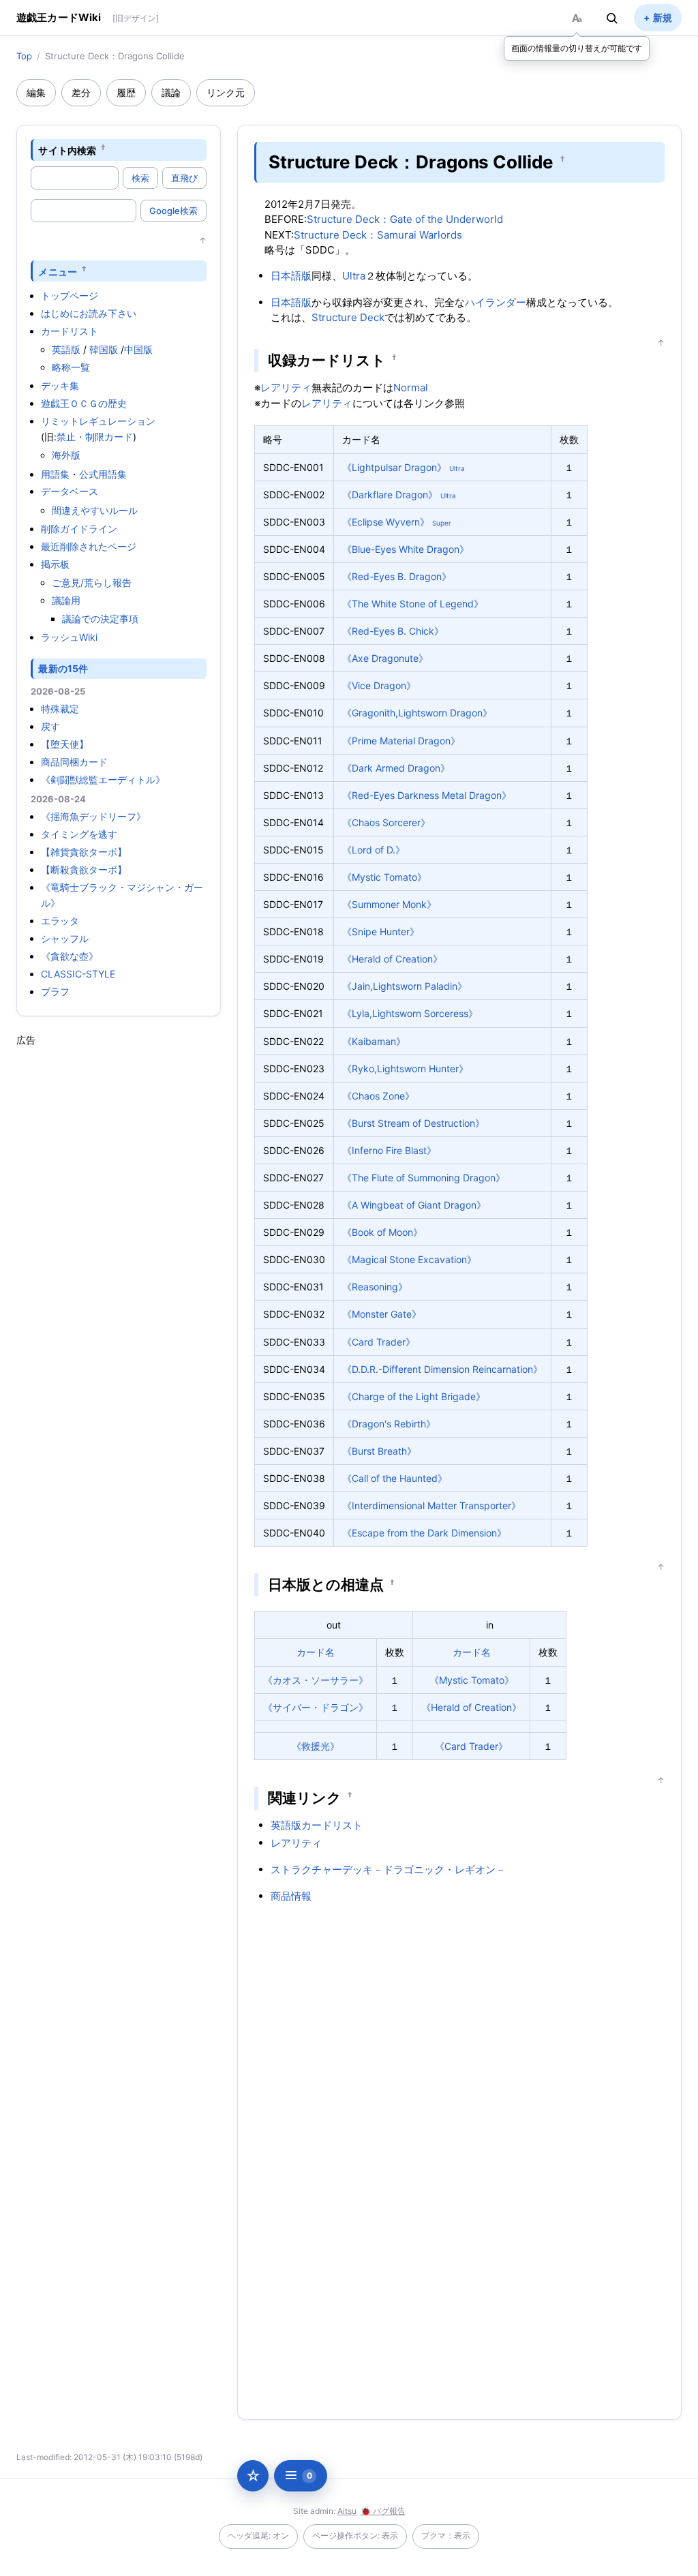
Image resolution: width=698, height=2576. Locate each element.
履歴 (126, 92)
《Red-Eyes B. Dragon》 (397, 576)
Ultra (354, 276)
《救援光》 (316, 1746)
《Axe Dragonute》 (385, 658)
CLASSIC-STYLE (78, 974)
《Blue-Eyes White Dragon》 (406, 549)
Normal (411, 388)
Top (24, 56)
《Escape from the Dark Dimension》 (424, 1533)
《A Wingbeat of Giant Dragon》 (414, 1205)
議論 (171, 92)
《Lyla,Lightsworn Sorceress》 (410, 1013)
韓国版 (104, 349)
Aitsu (347, 2511)
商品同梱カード (74, 762)
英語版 (66, 349)
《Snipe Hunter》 (381, 931)
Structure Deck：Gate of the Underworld (405, 219)
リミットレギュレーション (98, 421)
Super (442, 523)
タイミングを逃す (79, 834)
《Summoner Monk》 (389, 904)
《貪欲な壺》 (70, 956)
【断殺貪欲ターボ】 (84, 869)
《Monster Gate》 (382, 1314)
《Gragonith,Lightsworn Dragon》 (417, 713)
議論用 (66, 600)
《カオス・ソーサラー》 (316, 1680)
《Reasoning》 (375, 1287)
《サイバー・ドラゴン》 (316, 1707)
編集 (36, 92)
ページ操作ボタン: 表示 (355, 2535)
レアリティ (286, 388)
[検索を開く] (612, 18)
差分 (81, 92)
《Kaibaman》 (374, 1041)
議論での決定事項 (100, 619)
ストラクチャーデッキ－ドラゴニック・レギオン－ (388, 1869)
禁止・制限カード (95, 437)
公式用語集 (103, 474)
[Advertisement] (119, 1252)
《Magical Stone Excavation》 (409, 1259)
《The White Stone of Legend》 (413, 604)
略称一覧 (71, 367)
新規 (663, 17)
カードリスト (70, 331)
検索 (140, 178)
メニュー (58, 271)
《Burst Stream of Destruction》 (413, 1123)
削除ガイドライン (79, 529)
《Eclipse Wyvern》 (386, 522)
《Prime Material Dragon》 (401, 741)
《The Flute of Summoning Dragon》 (424, 1178)
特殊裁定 (60, 709)
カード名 (316, 1652)
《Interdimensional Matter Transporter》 (431, 1505)
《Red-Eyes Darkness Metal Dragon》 (427, 795)
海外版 (66, 455)
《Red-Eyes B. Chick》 (393, 631)
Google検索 (173, 211)
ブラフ (55, 991)
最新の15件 (63, 668)
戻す (50, 726)
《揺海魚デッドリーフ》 (93, 816)
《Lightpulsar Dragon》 (394, 467)
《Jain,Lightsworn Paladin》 (405, 986)
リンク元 (226, 92)
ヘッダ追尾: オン (258, 2535)
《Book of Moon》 (382, 1232)
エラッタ (60, 921)
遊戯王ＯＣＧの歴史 (84, 403)
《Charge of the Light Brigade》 (414, 1396)
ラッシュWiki (69, 637)
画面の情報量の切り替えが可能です (577, 48)
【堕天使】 (65, 744)
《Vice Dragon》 (379, 685)
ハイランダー (496, 302)
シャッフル (65, 938)
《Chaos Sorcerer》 (386, 822)
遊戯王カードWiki (59, 17)
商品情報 (291, 1896)
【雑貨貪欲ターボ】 (84, 852)
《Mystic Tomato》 (384, 877)
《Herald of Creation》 (392, 959)
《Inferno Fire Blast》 (389, 1150)
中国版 (138, 349)
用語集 (55, 474)
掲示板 (55, 564)
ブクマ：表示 (446, 2535)
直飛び (184, 178)
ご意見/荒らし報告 (92, 582)
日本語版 (291, 276)
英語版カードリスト (317, 1825)
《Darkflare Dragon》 (390, 495)
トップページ (70, 296)
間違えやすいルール (95, 510)
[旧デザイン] (136, 18)
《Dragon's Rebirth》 (389, 1424)
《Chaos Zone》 (378, 1096)
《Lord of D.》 (374, 850)
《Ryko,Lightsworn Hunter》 (405, 1069)
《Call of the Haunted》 (395, 1478)
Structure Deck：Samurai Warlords (378, 235)
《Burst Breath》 (379, 1451)
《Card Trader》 (379, 1342)
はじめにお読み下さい (89, 313)
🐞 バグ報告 (383, 2511)
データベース (70, 491)
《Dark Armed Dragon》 (396, 768)
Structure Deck (348, 317)
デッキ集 (60, 385)
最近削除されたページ (89, 546)
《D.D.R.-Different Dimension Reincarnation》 (442, 1369)
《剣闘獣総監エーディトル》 (103, 779)
